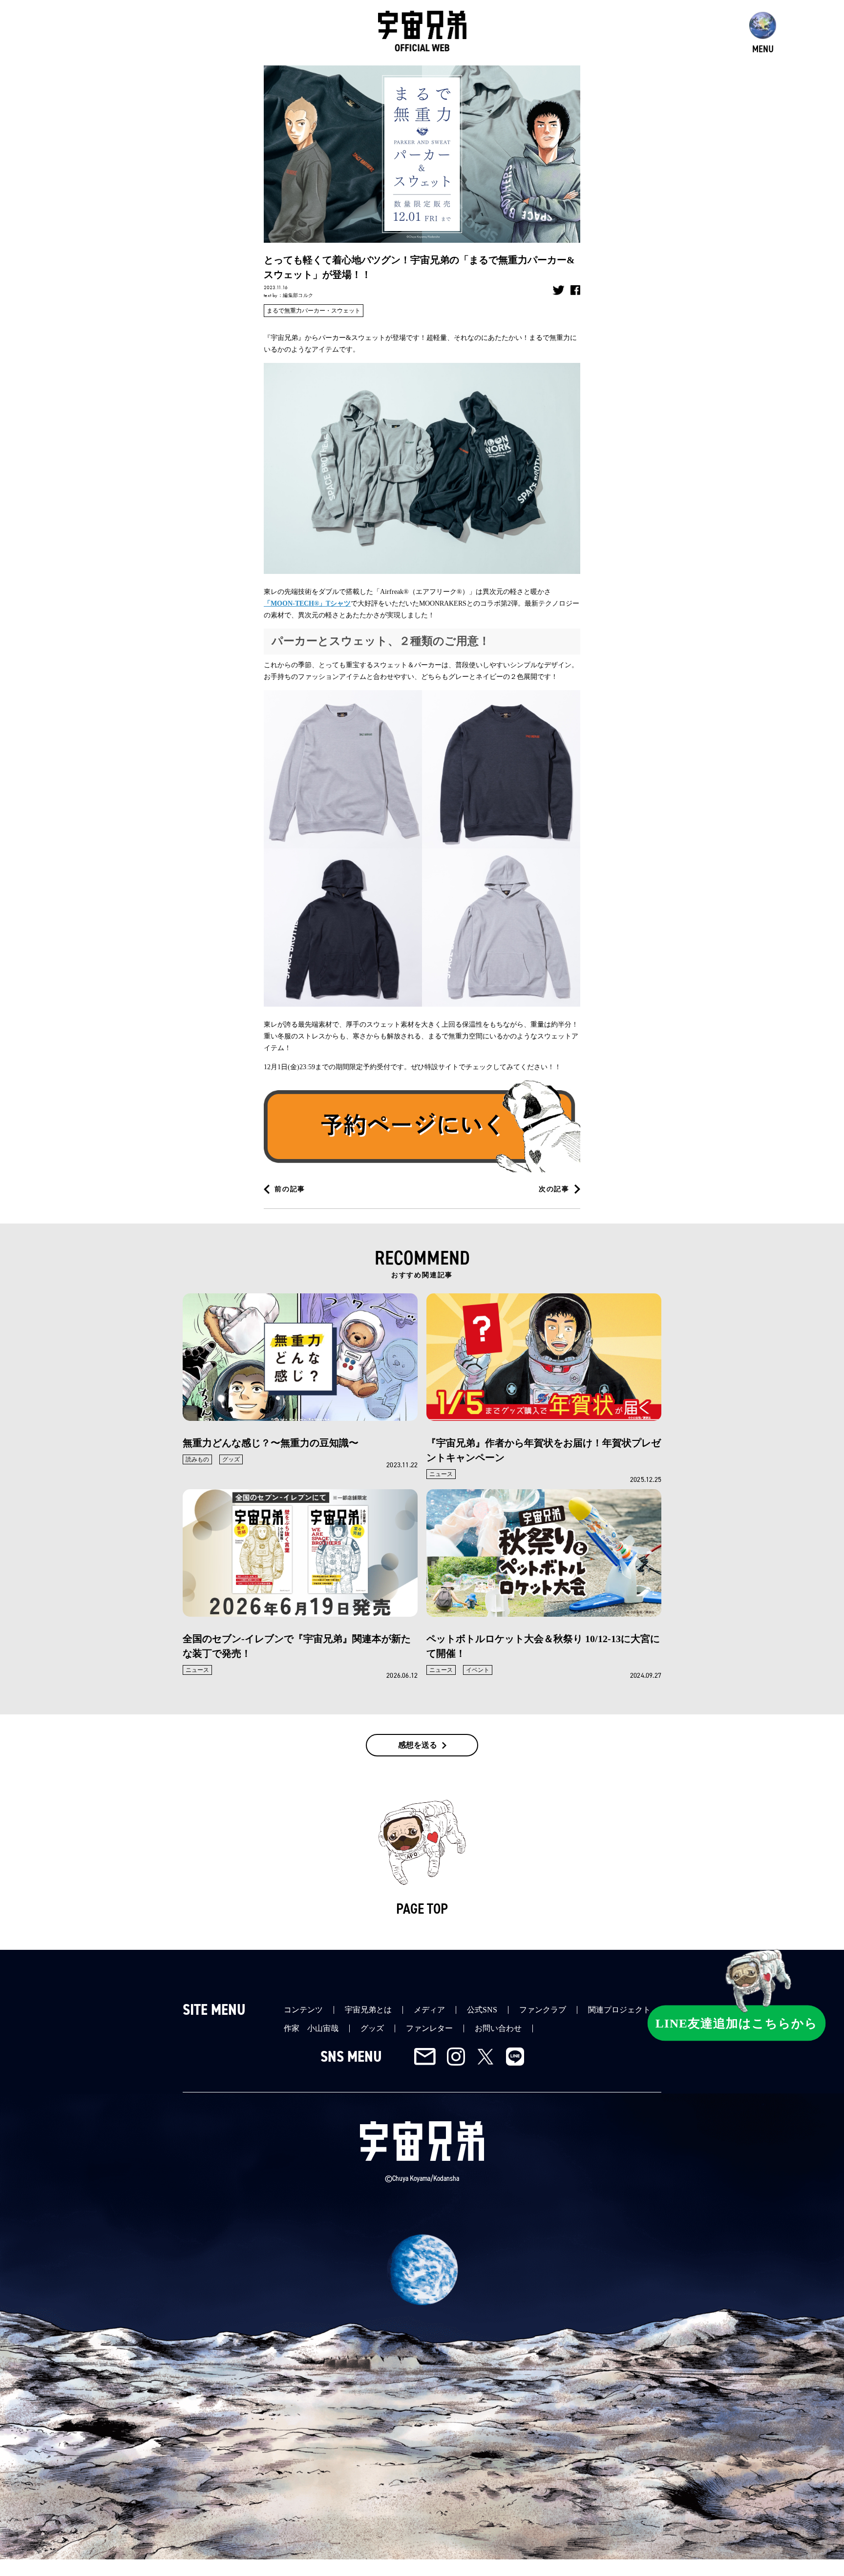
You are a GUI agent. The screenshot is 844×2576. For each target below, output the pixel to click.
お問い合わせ (498, 2028)
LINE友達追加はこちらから (737, 2023)
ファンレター (429, 2028)
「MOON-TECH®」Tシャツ (307, 603)
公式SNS (482, 2010)
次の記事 (554, 1189)
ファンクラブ (543, 2010)
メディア (429, 2010)
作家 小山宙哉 (311, 2028)
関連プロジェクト (619, 2010)
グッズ (372, 2028)
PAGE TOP (422, 1909)
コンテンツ (303, 2010)
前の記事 (290, 1189)
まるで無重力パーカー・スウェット (314, 311)
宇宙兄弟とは (368, 2010)
